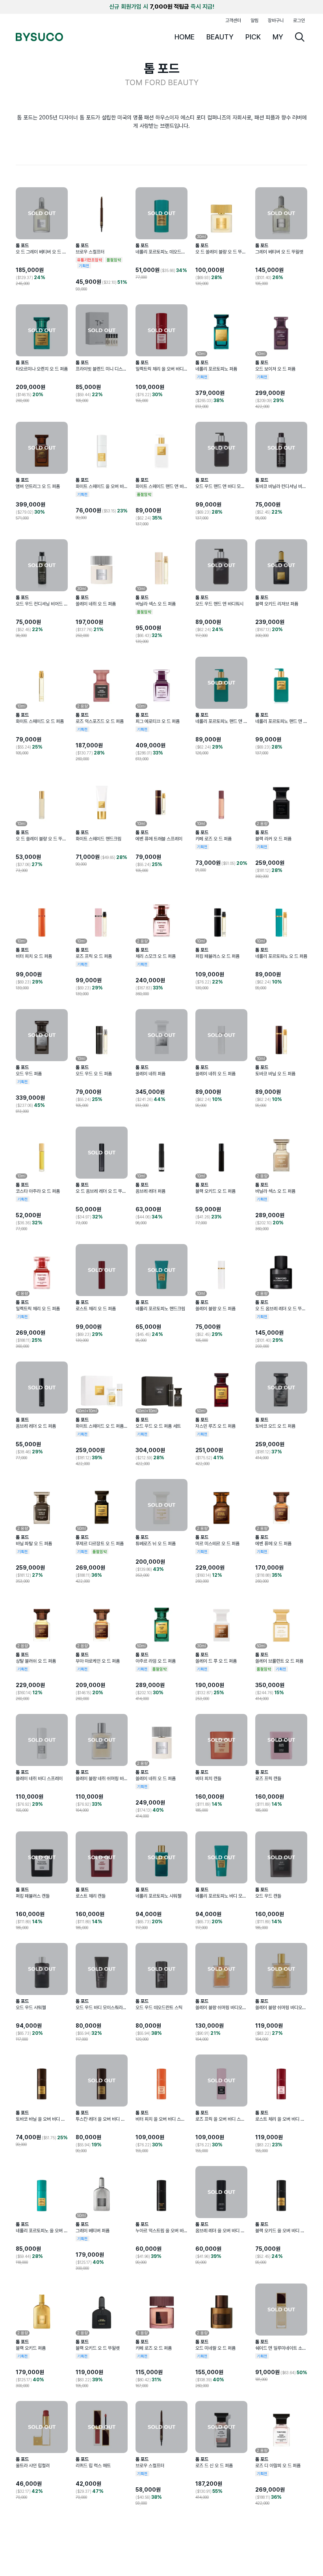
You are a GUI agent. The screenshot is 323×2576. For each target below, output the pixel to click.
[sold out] (42, 213)
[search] (300, 37)
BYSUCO (39, 37)
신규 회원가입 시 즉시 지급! (162, 7)
